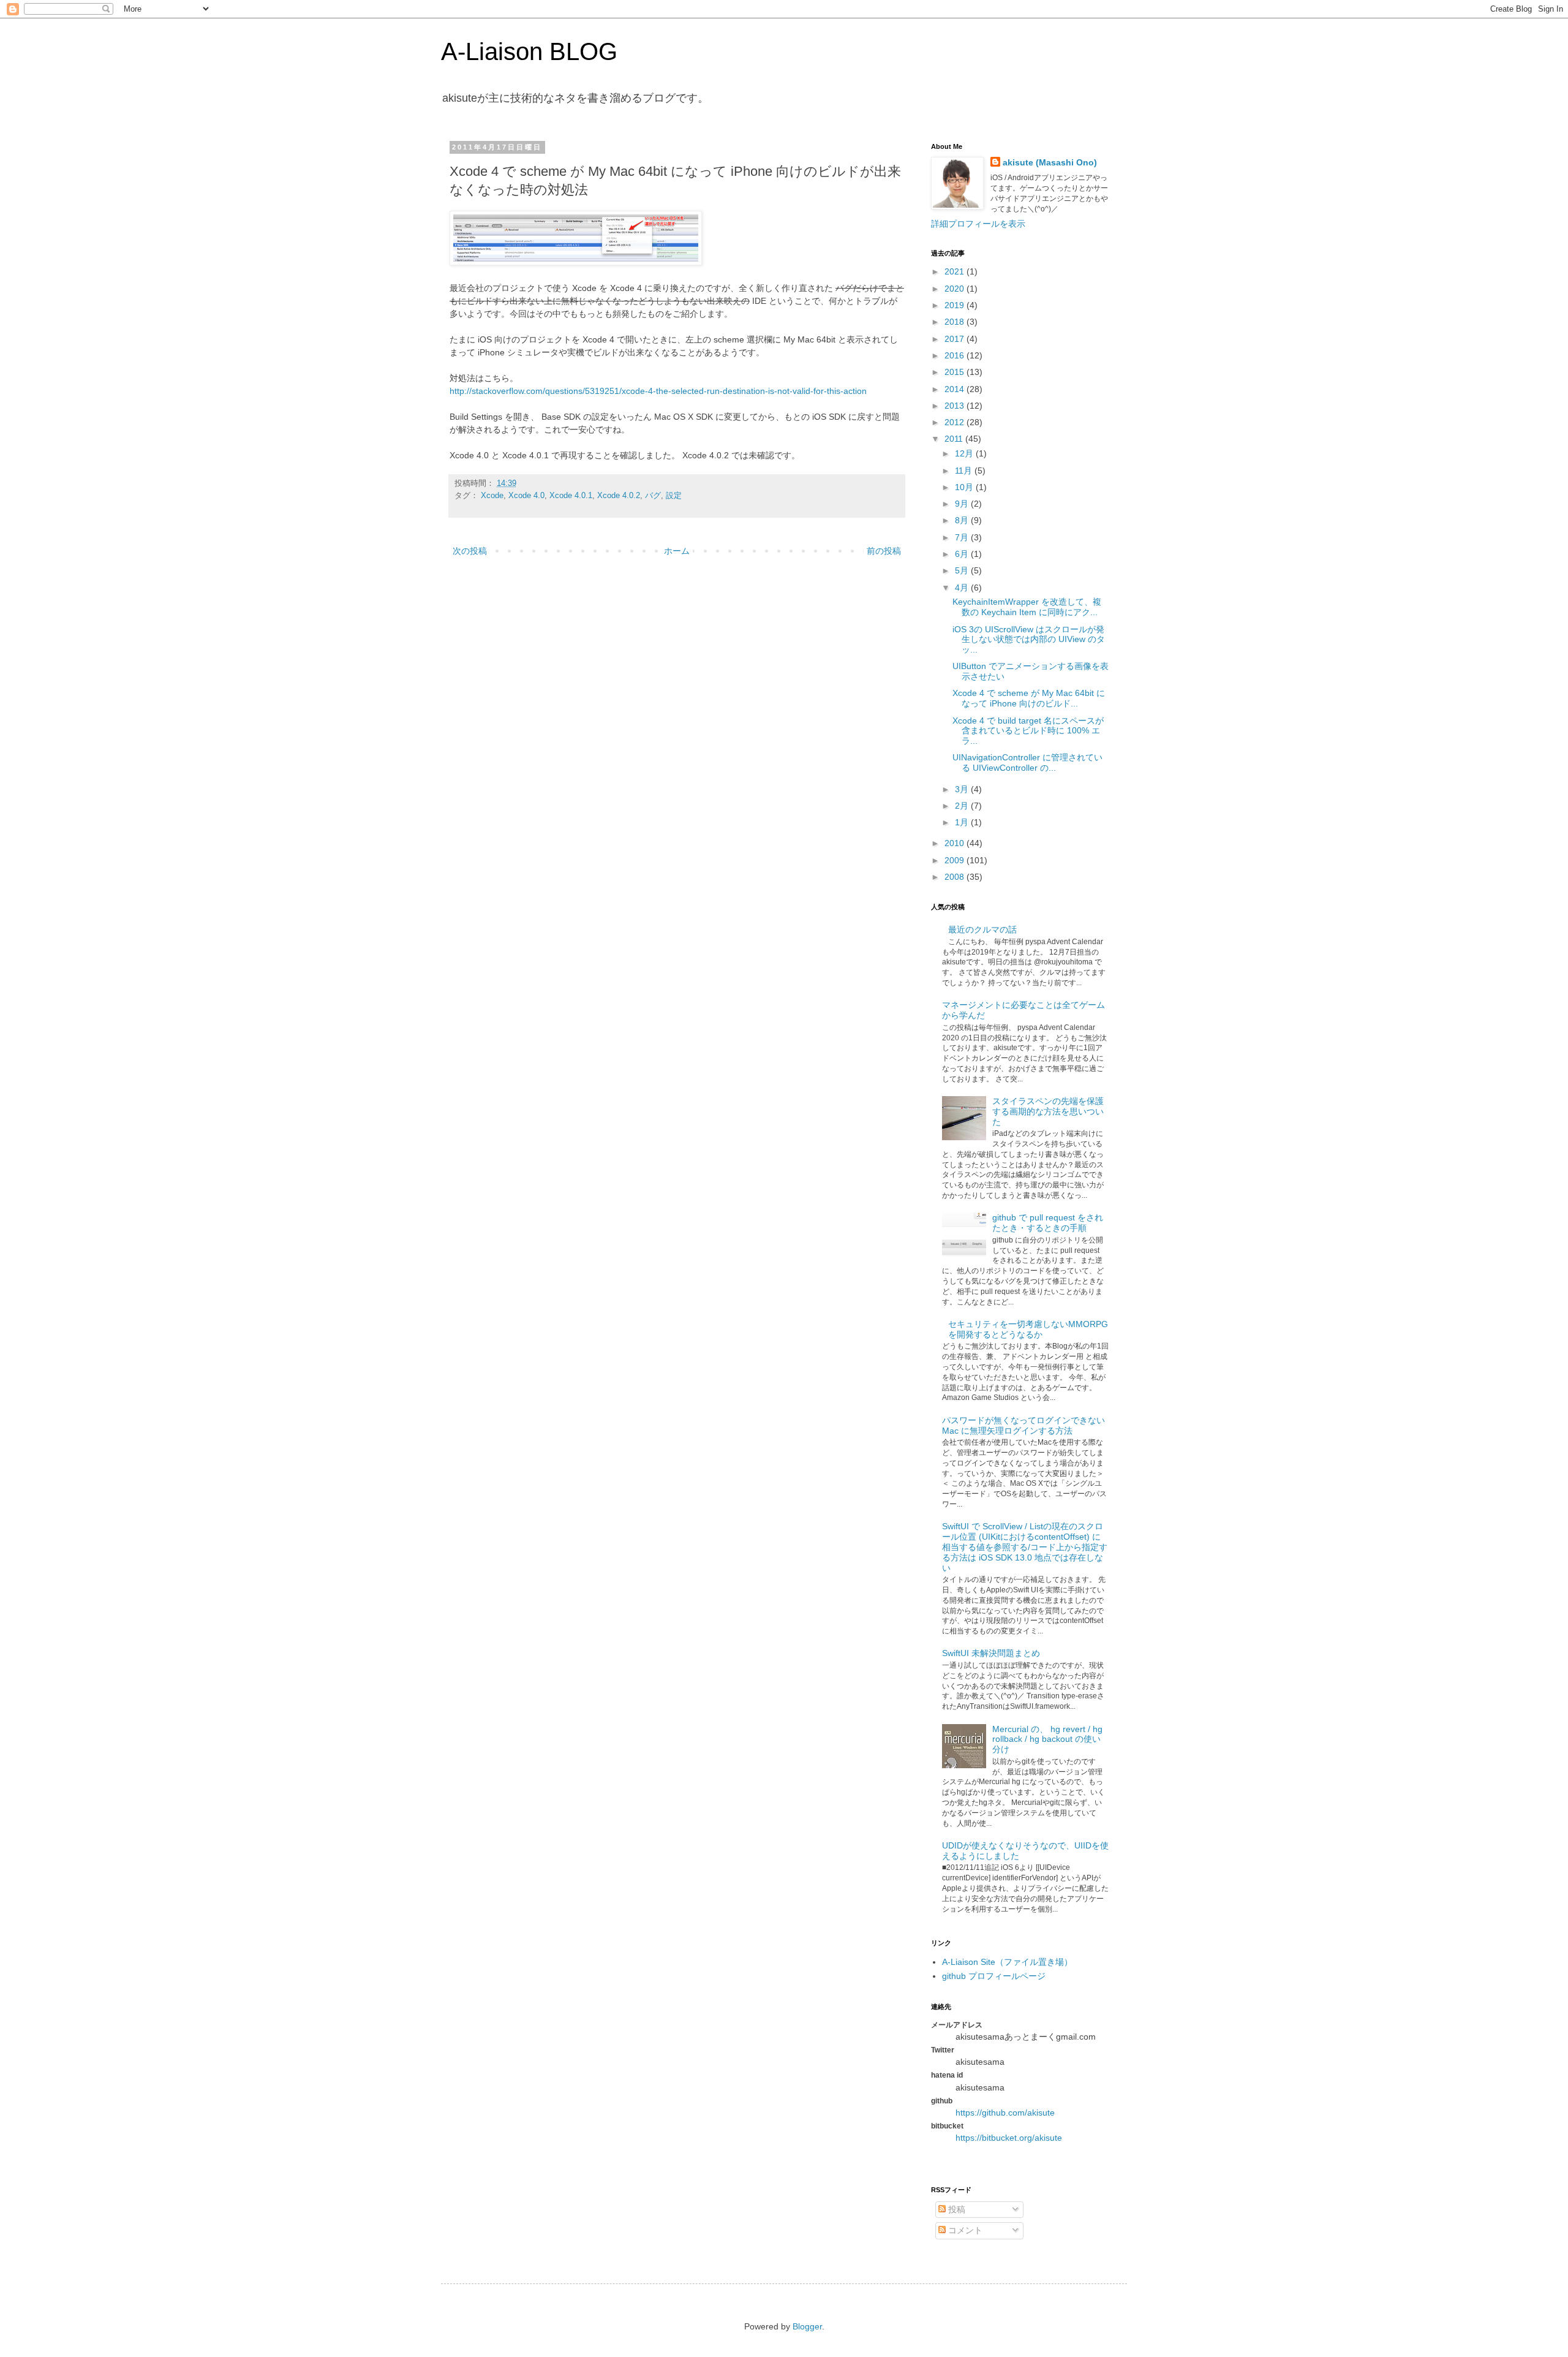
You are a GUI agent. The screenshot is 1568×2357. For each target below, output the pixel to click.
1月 (963, 822)
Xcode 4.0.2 (619, 496)
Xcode (492, 496)
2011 (955, 439)
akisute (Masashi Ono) (1050, 162)
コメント (964, 2230)
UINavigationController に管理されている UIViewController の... (1027, 762)
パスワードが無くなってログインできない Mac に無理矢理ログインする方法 (1023, 1425)
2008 (956, 877)
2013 (956, 406)
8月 (963, 520)
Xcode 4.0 (526, 496)
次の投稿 (470, 551)
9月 (963, 504)
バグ (653, 496)
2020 (956, 289)
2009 (956, 860)
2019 (956, 305)
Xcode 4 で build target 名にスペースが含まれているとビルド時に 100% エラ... (1028, 731)
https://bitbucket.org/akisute (1009, 2138)
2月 (963, 806)
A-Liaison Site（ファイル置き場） (1007, 1962)
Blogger (807, 2326)
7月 (963, 537)
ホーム (677, 551)
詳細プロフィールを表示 (978, 224)
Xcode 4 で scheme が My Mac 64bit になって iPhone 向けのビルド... (1029, 698)
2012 (956, 422)
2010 (956, 843)
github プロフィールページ (994, 1976)
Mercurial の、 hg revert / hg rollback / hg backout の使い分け (1047, 1739)
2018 (956, 322)
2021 (956, 271)
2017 (956, 339)
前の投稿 (884, 551)
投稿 (956, 2209)
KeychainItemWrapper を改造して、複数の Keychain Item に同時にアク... (1027, 607)
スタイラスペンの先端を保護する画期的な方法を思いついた (1048, 1111)
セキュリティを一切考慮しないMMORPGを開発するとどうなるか (1028, 1329)
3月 (963, 789)
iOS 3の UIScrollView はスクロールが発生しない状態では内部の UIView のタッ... (1029, 640)
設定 (674, 496)
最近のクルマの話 (982, 929)
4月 (963, 588)
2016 (956, 355)
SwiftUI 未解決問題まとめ (991, 1653)
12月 (965, 453)
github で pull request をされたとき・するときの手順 (1048, 1223)
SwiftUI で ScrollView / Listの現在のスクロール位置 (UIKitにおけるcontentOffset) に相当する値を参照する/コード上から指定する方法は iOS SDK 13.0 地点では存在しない (1025, 1547)
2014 (956, 389)
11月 (965, 471)
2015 (956, 372)
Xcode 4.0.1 (571, 496)
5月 (963, 570)
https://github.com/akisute (1005, 2113)
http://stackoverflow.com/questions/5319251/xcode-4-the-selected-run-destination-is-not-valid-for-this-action (658, 391)
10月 (965, 487)
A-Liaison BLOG (529, 51)
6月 (963, 554)
